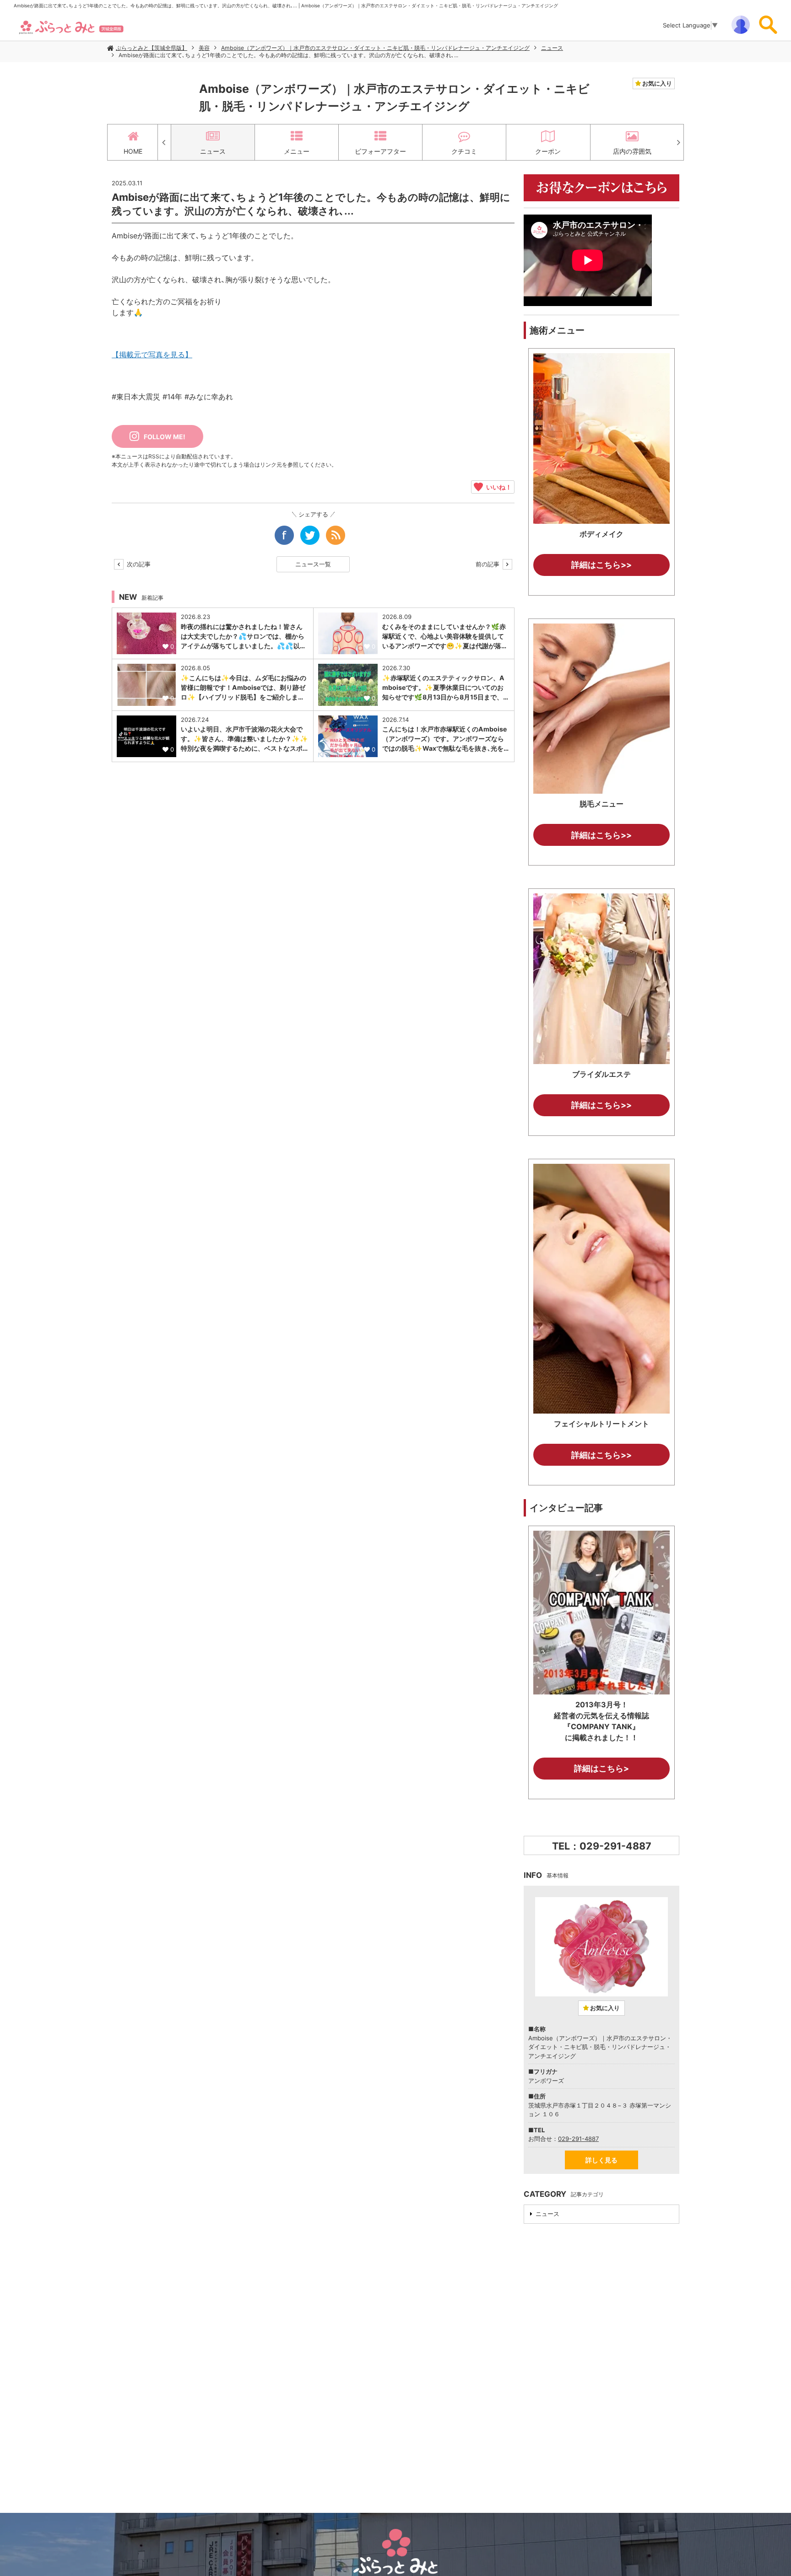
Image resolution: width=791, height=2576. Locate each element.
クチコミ (464, 151)
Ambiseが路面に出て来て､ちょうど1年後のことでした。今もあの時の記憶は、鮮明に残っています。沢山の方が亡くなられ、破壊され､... (288, 55)
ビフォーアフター (380, 151)
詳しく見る (601, 2160)
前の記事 (488, 564)
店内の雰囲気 (632, 151)
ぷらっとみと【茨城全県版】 (152, 48)
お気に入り (656, 83)
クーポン (548, 151)
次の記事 (138, 564)
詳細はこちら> (601, 1768)
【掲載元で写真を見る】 (152, 355)
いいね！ (497, 487)
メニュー (297, 151)
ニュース (552, 48)
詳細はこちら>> (601, 565)
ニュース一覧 (313, 564)
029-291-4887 (578, 2139)
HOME (133, 151)
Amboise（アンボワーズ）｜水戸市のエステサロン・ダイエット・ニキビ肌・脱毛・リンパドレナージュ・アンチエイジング (375, 48)
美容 (204, 48)
